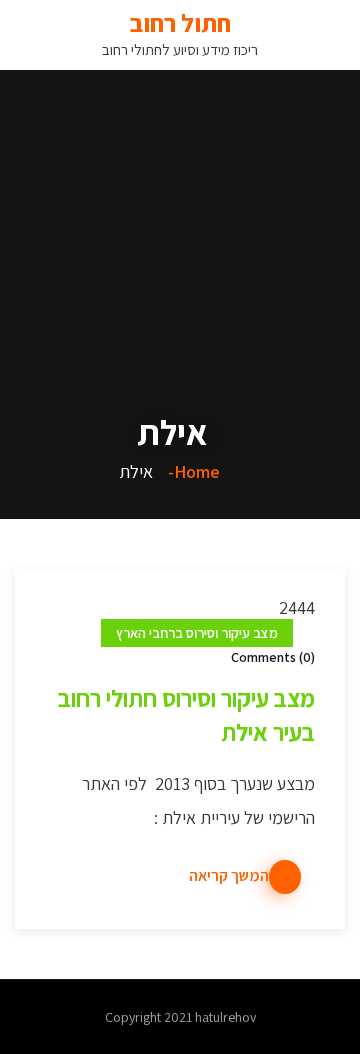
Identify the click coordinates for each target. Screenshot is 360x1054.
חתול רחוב (180, 22)
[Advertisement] (180, 220)
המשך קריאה (229, 875)
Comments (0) (273, 657)
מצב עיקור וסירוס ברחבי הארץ (197, 633)
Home (197, 471)
